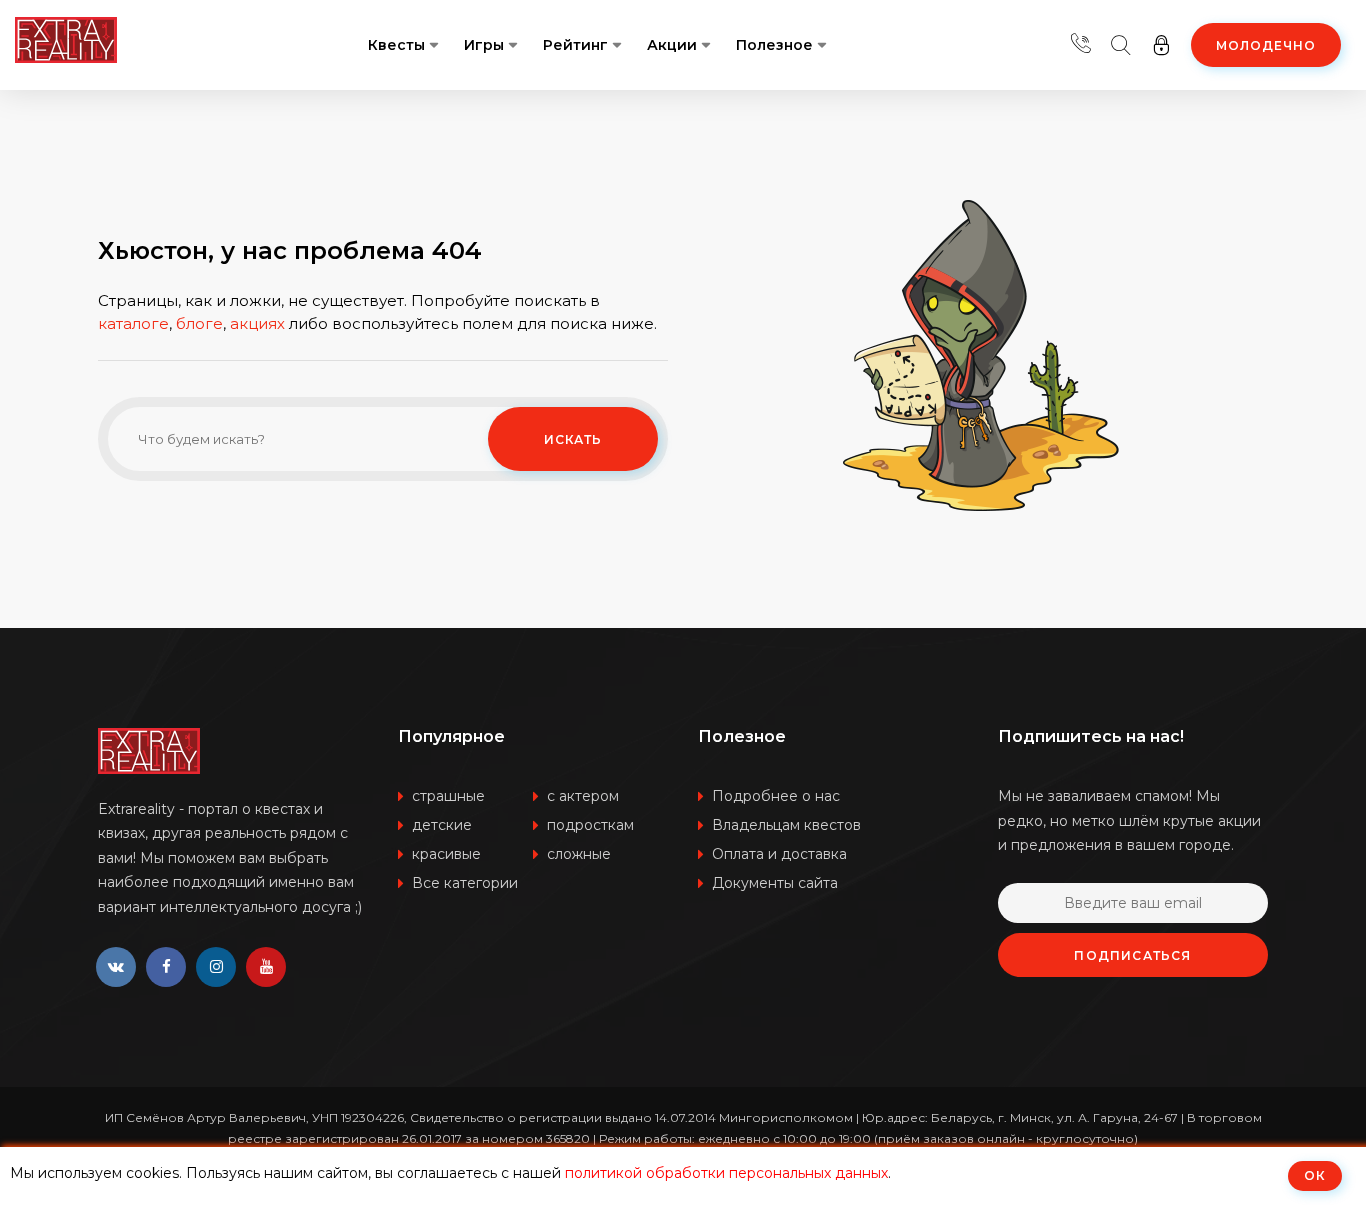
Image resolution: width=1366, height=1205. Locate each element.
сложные (579, 854)
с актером (583, 796)
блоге (199, 323)
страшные (448, 796)
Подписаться (1132, 955)
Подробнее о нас (776, 796)
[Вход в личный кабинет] (1161, 45)
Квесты (396, 45)
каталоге (133, 323)
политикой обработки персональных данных (726, 1173)
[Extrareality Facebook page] (166, 967)
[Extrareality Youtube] (266, 967)
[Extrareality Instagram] (216, 967)
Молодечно (1266, 45)
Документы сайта (775, 883)
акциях (257, 323)
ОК (1315, 1175)
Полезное (774, 45)
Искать (573, 439)
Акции (672, 45)
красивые (446, 854)
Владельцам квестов (786, 825)
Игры (484, 45)
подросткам (590, 825)
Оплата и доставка (779, 854)
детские (442, 825)
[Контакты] (1081, 45)
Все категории (465, 883)
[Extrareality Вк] (116, 967)
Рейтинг (575, 45)
